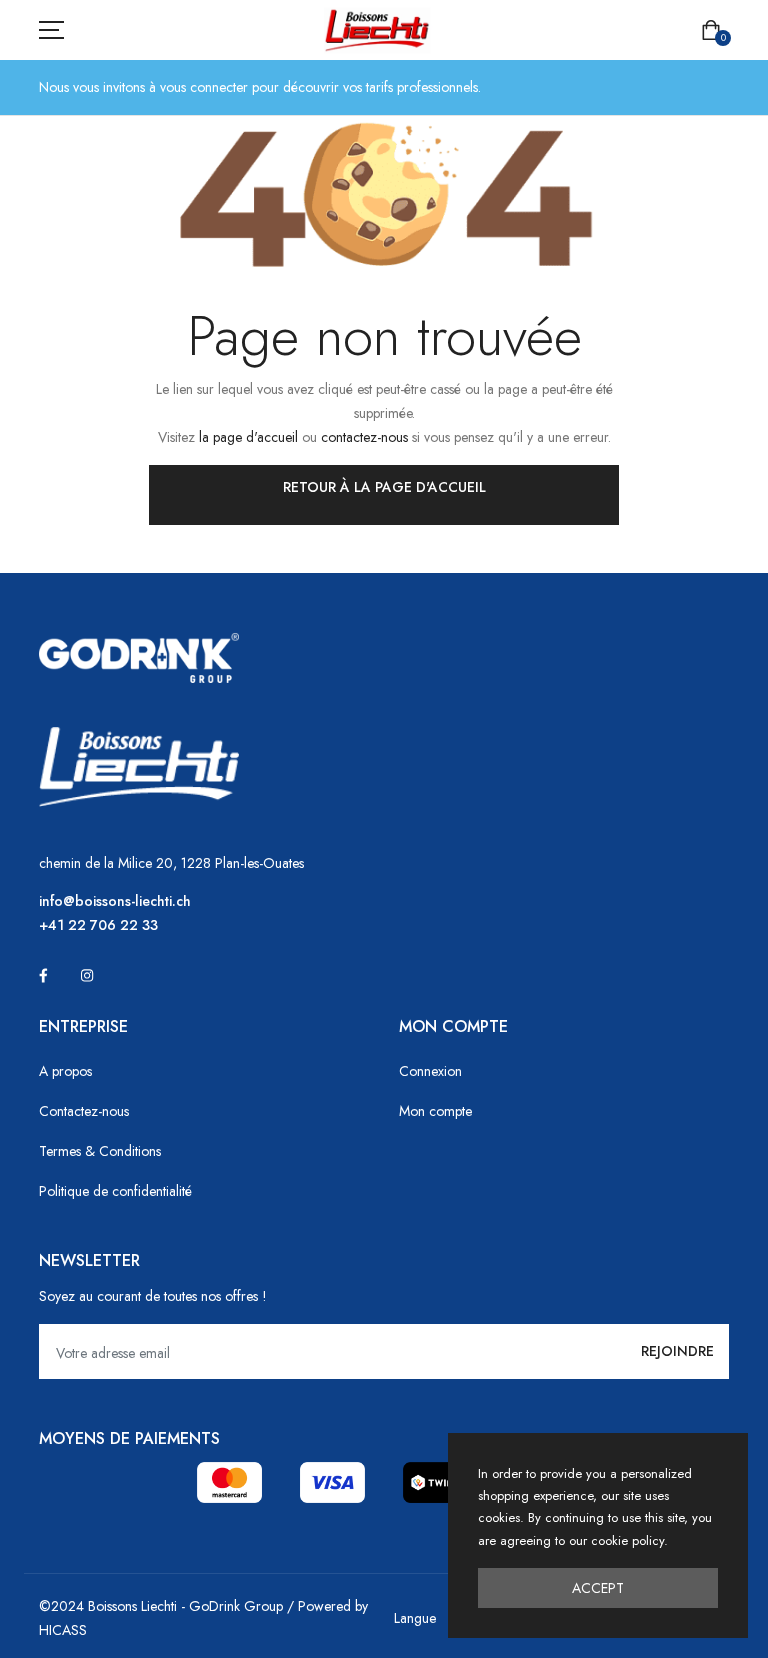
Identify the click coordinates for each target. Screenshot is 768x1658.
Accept (598, 1588)
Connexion (430, 1071)
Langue (415, 1618)
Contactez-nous (84, 1111)
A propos (65, 1071)
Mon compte (435, 1111)
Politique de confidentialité (115, 1191)
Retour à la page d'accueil (384, 487)
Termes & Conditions (100, 1151)
